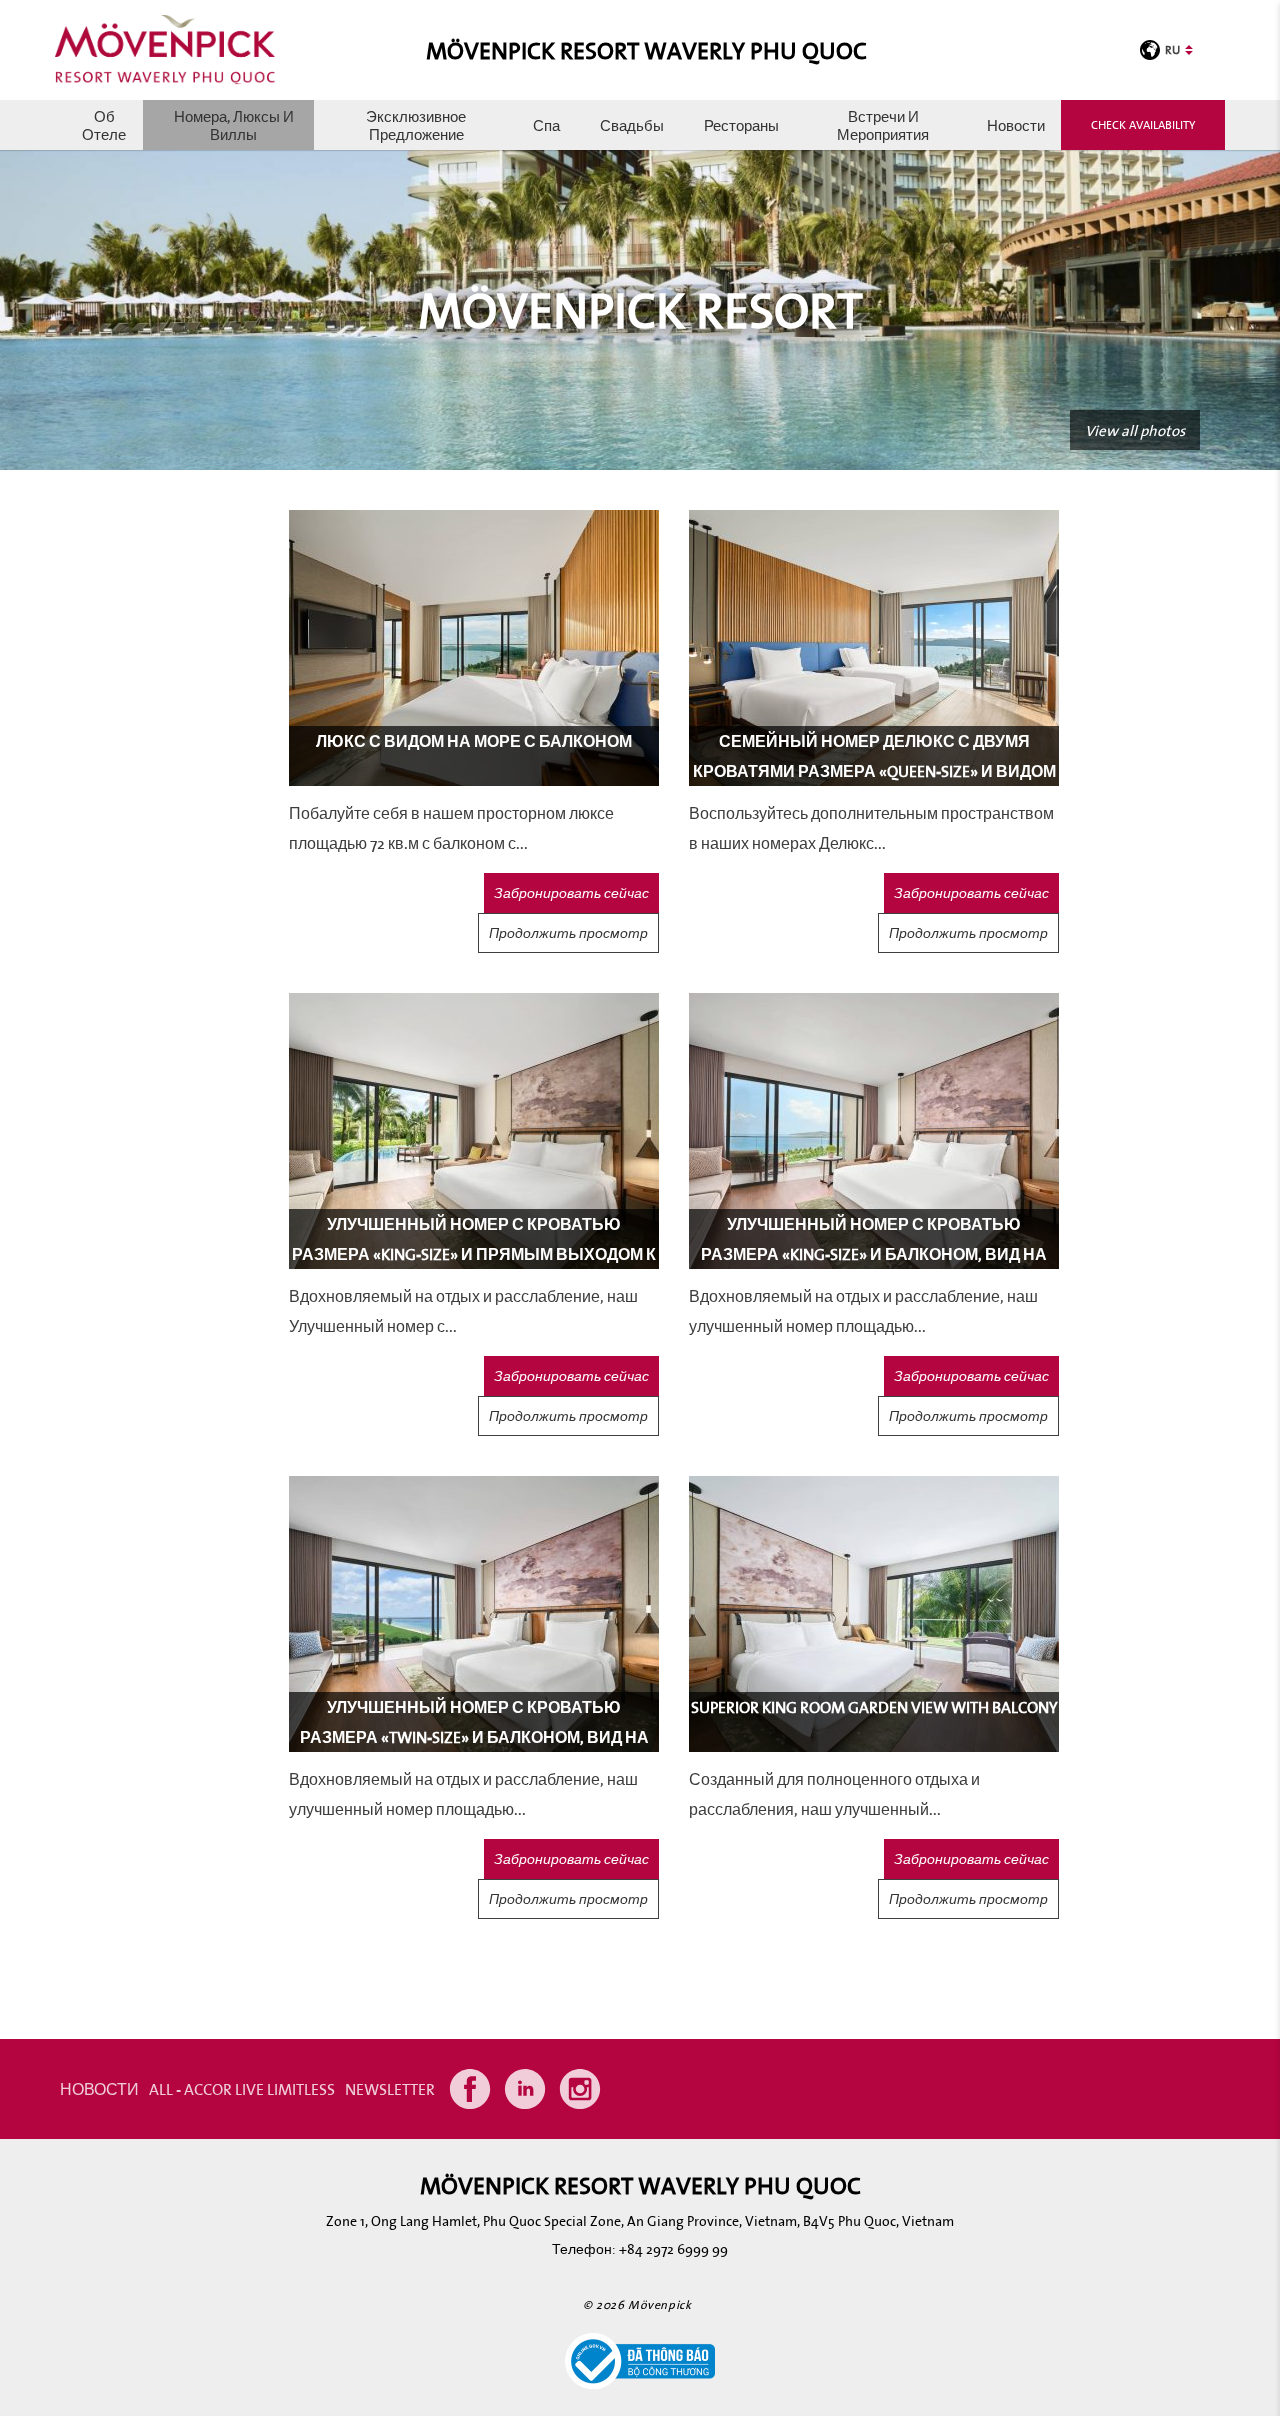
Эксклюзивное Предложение (416, 125)
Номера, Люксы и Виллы (234, 125)
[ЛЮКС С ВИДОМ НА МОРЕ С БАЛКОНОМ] (474, 646)
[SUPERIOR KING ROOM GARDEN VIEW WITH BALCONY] (874, 1612)
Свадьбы (632, 125)
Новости (1016, 125)
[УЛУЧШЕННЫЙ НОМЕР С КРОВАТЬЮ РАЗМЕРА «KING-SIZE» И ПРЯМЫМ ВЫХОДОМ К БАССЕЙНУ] (474, 1129)
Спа (546, 125)
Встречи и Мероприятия (883, 125)
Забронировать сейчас (571, 893)
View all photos (1135, 430)
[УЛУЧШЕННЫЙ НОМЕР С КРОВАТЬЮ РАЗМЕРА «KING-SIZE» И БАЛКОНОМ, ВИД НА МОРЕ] (874, 1129)
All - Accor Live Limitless (242, 2089)
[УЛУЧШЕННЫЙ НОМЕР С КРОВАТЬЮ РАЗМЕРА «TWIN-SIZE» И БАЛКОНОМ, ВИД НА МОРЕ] (474, 1612)
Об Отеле (104, 125)
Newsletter (390, 2089)
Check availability (1143, 124)
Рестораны (741, 125)
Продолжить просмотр (568, 933)
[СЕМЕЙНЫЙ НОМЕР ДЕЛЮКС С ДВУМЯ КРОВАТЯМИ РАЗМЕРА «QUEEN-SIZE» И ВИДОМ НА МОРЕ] (874, 646)
